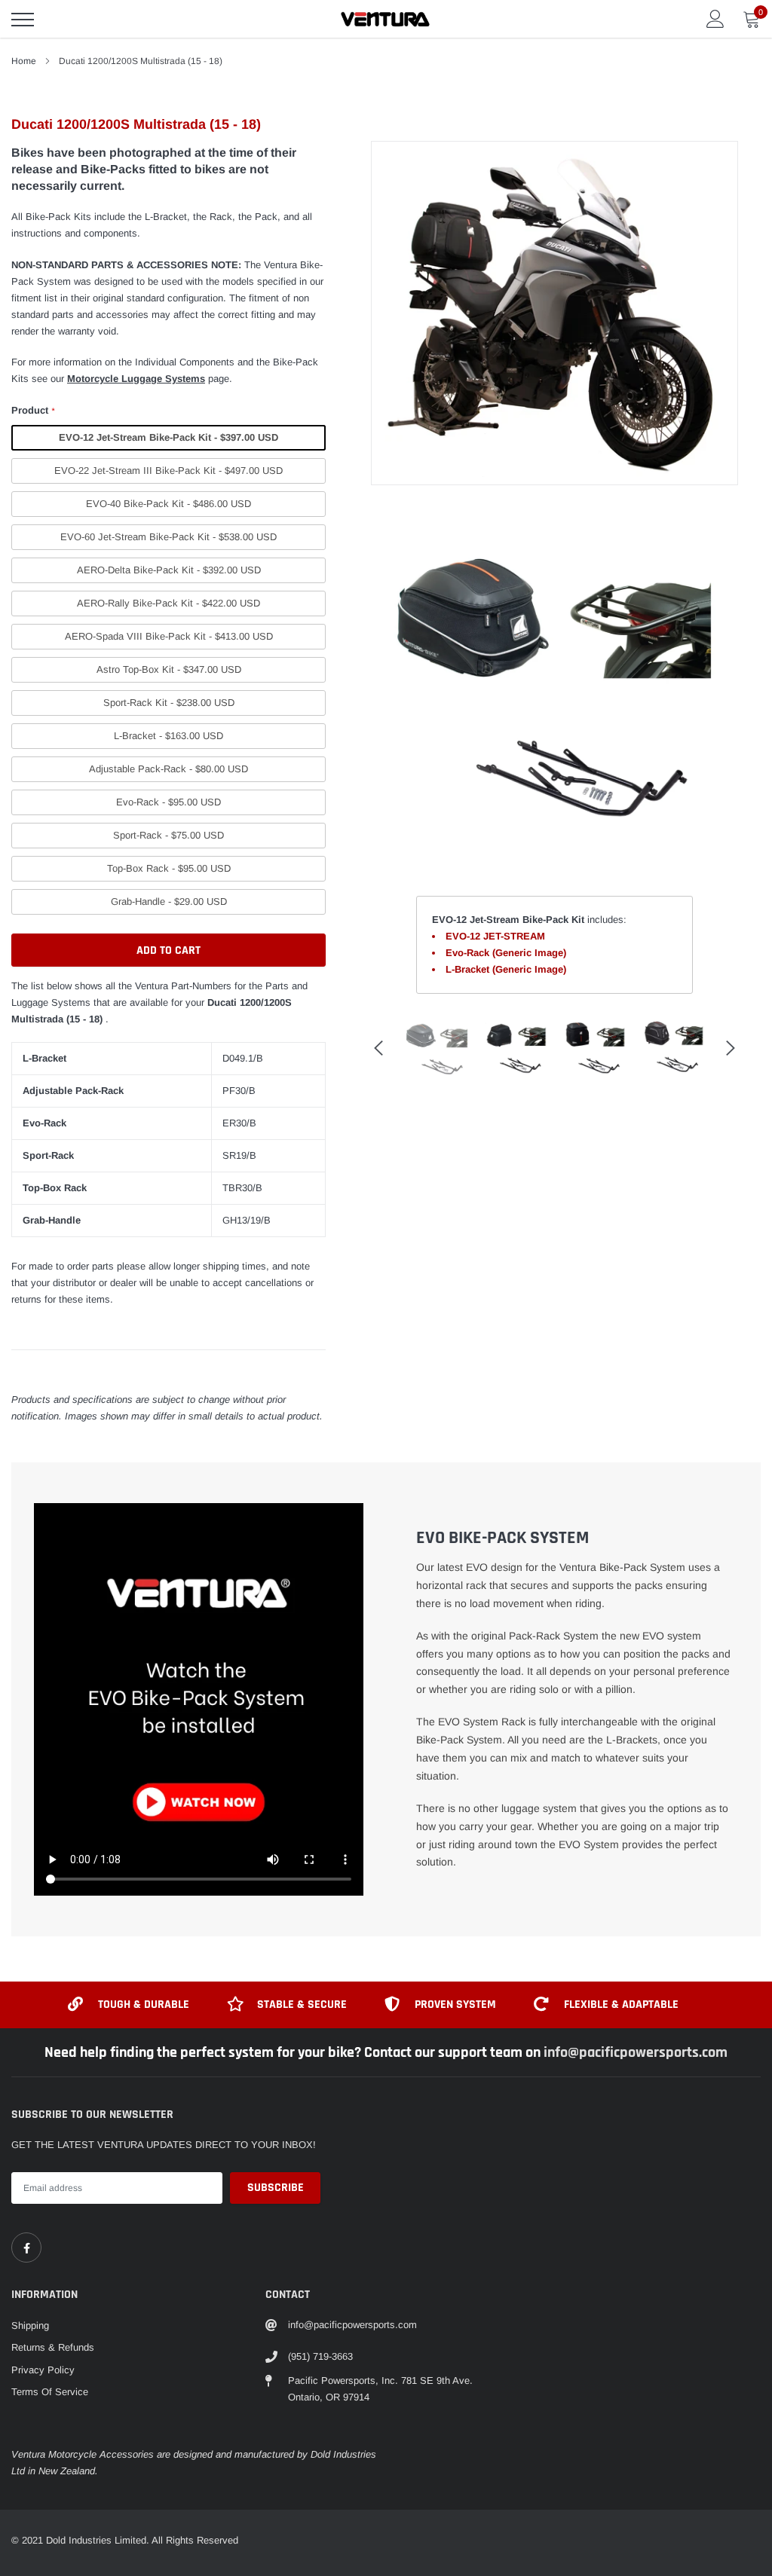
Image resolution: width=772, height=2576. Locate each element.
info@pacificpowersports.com (636, 2052)
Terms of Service (50, 2392)
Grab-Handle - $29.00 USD (169, 901)
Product (33, 410)
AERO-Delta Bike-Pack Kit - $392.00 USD (169, 570)
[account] (715, 18)
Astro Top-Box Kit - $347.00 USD (169, 669)
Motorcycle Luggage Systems (136, 379)
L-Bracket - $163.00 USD (168, 736)
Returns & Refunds (53, 2347)
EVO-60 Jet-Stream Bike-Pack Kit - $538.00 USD (168, 537)
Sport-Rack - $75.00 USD (168, 835)
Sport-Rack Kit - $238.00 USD (169, 703)
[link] (26, 2248)
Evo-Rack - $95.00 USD (168, 802)
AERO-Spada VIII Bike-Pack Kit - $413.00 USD (169, 636)
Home (24, 61)
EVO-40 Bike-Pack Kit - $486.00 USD (168, 504)
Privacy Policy (43, 2370)
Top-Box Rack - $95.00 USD (169, 868)
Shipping (30, 2325)
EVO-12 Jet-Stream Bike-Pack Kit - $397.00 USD (168, 437)
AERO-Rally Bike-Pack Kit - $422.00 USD (168, 603)
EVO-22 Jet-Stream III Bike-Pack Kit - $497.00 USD (168, 471)
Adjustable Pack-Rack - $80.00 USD (168, 769)
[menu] (23, 20)
